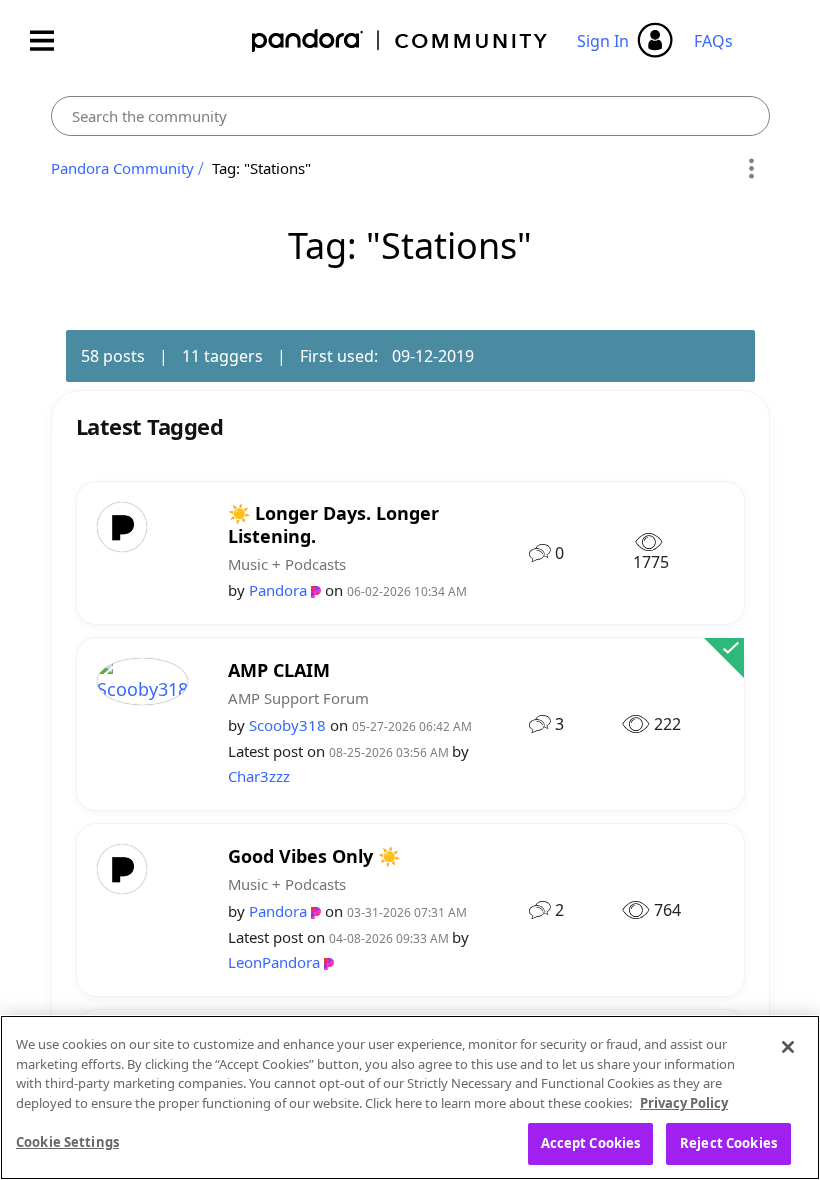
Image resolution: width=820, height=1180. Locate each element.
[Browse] (52, 40)
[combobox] (410, 116)
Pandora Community (400, 40)
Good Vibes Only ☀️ (314, 856)
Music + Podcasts (287, 564)
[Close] (788, 1047)
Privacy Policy (684, 1103)
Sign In (603, 41)
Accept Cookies (591, 1143)
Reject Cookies (728, 1143)
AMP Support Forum (298, 698)
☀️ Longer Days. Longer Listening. (333, 524)
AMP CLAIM (279, 670)
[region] (410, 1097)
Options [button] (751, 169)
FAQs (713, 41)
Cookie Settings (67, 1142)
